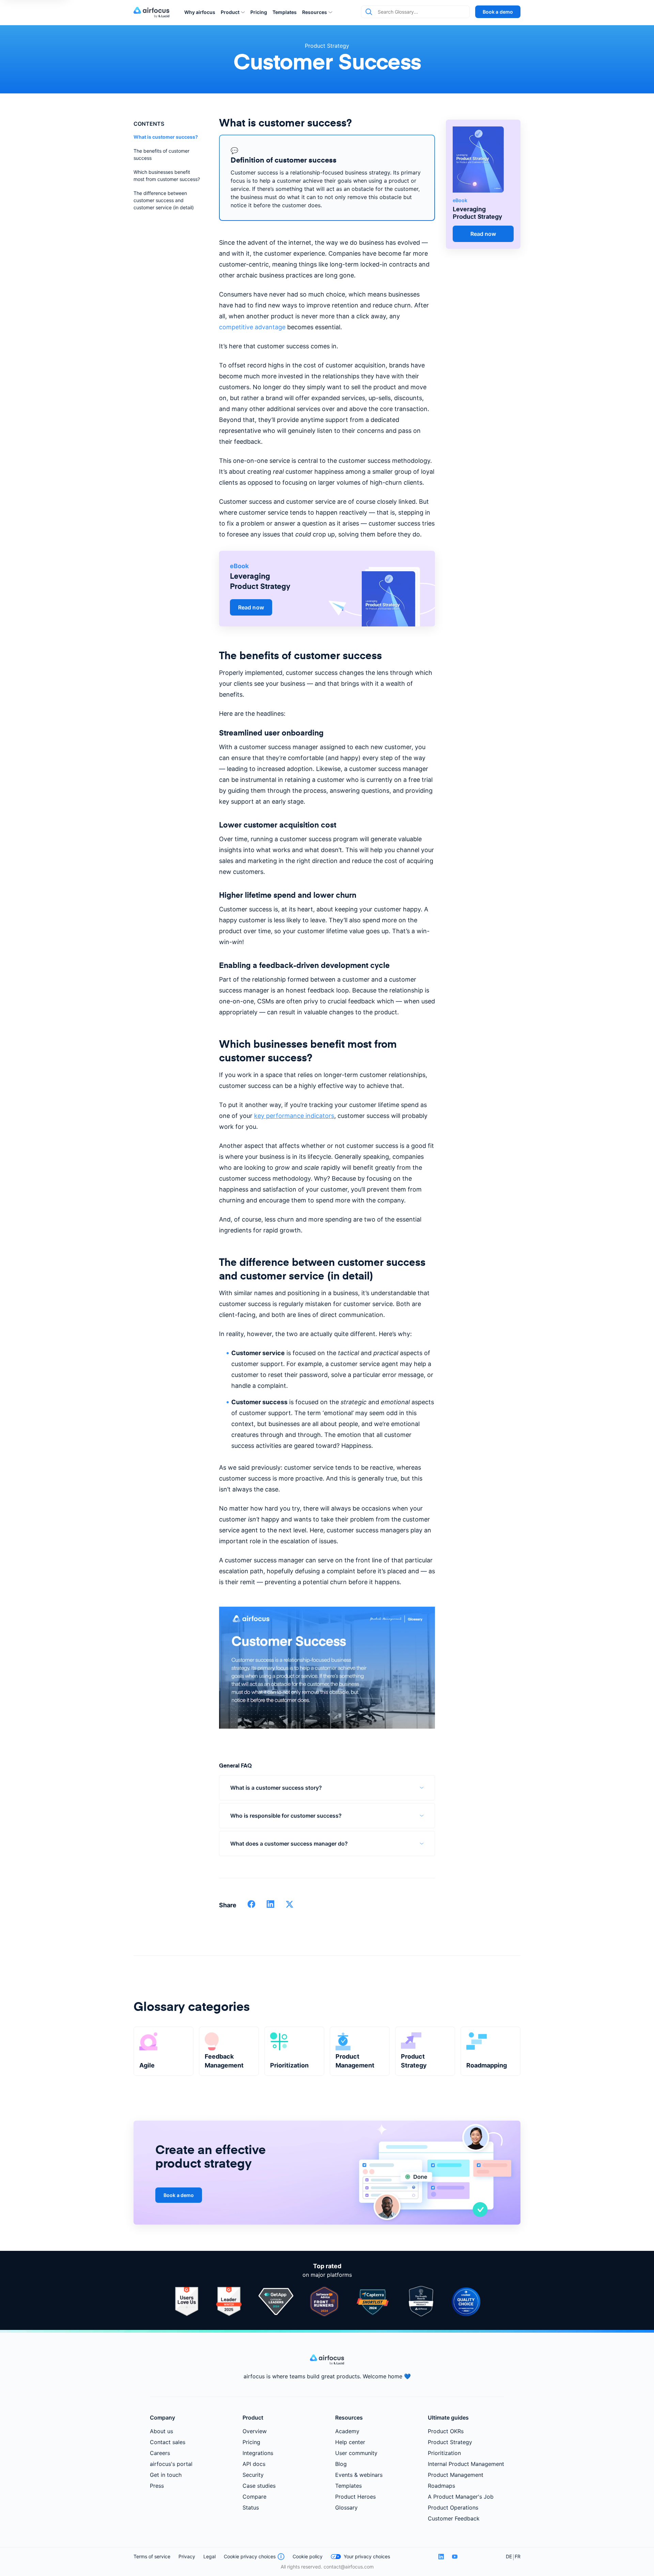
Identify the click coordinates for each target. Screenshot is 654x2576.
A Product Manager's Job (461, 2497)
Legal (209, 2556)
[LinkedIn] (441, 2557)
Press (157, 2486)
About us (161, 2431)
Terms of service (152, 2556)
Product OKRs (446, 2431)
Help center (350, 2442)
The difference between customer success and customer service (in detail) (164, 200)
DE (509, 2556)
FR (518, 2556)
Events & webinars (359, 2475)
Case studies (259, 2486)
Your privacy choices (367, 2556)
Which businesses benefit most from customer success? (167, 176)
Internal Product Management (466, 2464)
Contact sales (168, 2442)
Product (230, 12)
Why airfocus (200, 12)
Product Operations (453, 2507)
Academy (347, 2431)
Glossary (346, 2507)
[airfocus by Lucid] (153, 12)
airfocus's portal (171, 2464)
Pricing (259, 12)
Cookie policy (308, 2556)
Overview (255, 2431)
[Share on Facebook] (251, 1906)
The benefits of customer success (161, 154)
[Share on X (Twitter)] (290, 1906)
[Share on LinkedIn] (270, 1906)
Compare (254, 2497)
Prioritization (444, 2453)
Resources (315, 12)
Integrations (258, 2453)
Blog (341, 2464)
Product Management (456, 2475)
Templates (285, 12)
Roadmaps (441, 2486)
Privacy (187, 2556)
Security (253, 2475)
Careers (160, 2453)
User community (356, 2453)
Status (251, 2507)
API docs (254, 2464)
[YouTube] (455, 2557)
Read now (251, 607)
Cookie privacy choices (250, 2556)
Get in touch (166, 2475)
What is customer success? (166, 137)
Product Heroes (355, 2497)
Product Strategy (327, 46)
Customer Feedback (454, 2518)
